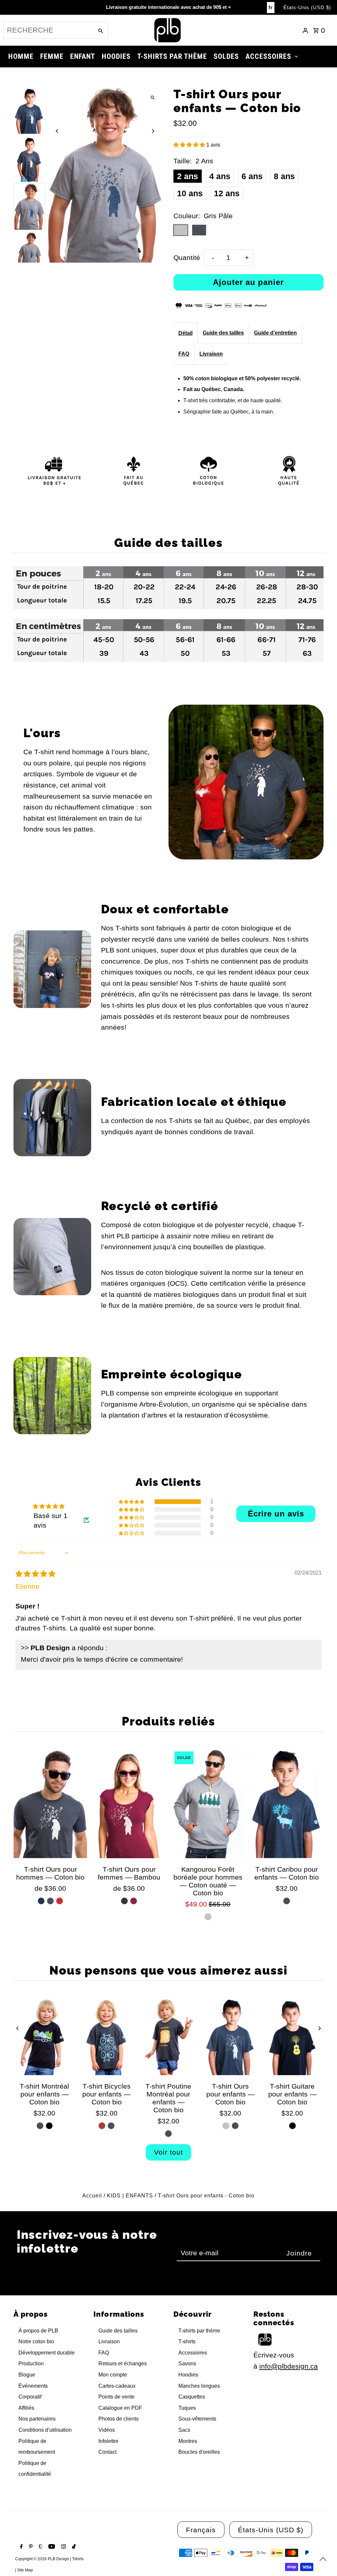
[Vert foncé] (124, 1901)
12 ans (227, 193)
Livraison (211, 354)
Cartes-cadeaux (117, 2386)
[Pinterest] (30, 2547)
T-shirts (187, 2342)
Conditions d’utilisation (45, 2430)
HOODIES (116, 56)
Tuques (187, 2408)
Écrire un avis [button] (276, 1514)
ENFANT (83, 56)
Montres (188, 2441)
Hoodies (188, 2375)
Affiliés (26, 2408)
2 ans (188, 176)
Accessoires (193, 2353)
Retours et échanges (123, 2364)
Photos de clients (118, 2419)
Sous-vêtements (197, 2419)
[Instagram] (63, 2547)
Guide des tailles (223, 333)
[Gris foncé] (50, 1901)
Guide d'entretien (275, 333)
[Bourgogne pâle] (102, 2126)
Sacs (184, 2430)
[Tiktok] (73, 2547)
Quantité (187, 258)
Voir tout (168, 2152)
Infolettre (108, 2441)
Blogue (27, 2375)
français (201, 2530)
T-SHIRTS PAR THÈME (172, 56)
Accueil (92, 2196)
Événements (33, 2386)
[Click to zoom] (153, 98)
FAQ (184, 354)
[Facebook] (21, 2547)
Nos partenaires (37, 2419)
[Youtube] (51, 2547)
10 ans (190, 193)
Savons (187, 2364)
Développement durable (47, 2353)
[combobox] (48, 30)
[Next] (153, 131)
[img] (35, 1574)
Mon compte (113, 2375)
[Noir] (49, 2126)
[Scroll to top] (323, 2559)
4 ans (220, 176)
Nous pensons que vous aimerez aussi (168, 1970)
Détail (185, 333)
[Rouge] (60, 1901)
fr (271, 7)
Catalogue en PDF (120, 2408)
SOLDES (226, 56)
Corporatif (30, 2397)
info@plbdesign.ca (289, 2366)
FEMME (52, 56)
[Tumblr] (40, 2547)
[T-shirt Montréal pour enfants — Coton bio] (44, 2036)
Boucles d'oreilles (199, 2452)
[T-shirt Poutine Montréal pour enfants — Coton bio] (168, 2036)
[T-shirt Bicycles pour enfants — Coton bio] (107, 2036)
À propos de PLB (38, 2331)
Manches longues (199, 2386)
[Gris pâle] (208, 1917)
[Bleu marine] (41, 1901)
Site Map (25, 2570)
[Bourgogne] (134, 1901)
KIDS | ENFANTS (130, 2196)
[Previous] (57, 131)
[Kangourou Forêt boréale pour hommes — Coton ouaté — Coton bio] (208, 1803)
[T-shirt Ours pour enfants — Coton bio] (230, 2036)
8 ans (284, 176)
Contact (107, 2452)
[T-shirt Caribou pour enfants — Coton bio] (286, 1803)
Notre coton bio (36, 2342)
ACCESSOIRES (268, 56)
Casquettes (192, 2397)
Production (31, 2364)
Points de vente (117, 2397)
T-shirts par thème (199, 2331)
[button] (190, 145)
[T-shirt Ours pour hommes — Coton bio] (50, 1803)
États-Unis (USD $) (307, 7)
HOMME (21, 56)
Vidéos (107, 2430)
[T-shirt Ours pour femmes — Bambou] (129, 1803)
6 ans (252, 176)
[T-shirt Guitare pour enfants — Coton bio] (292, 2036)
